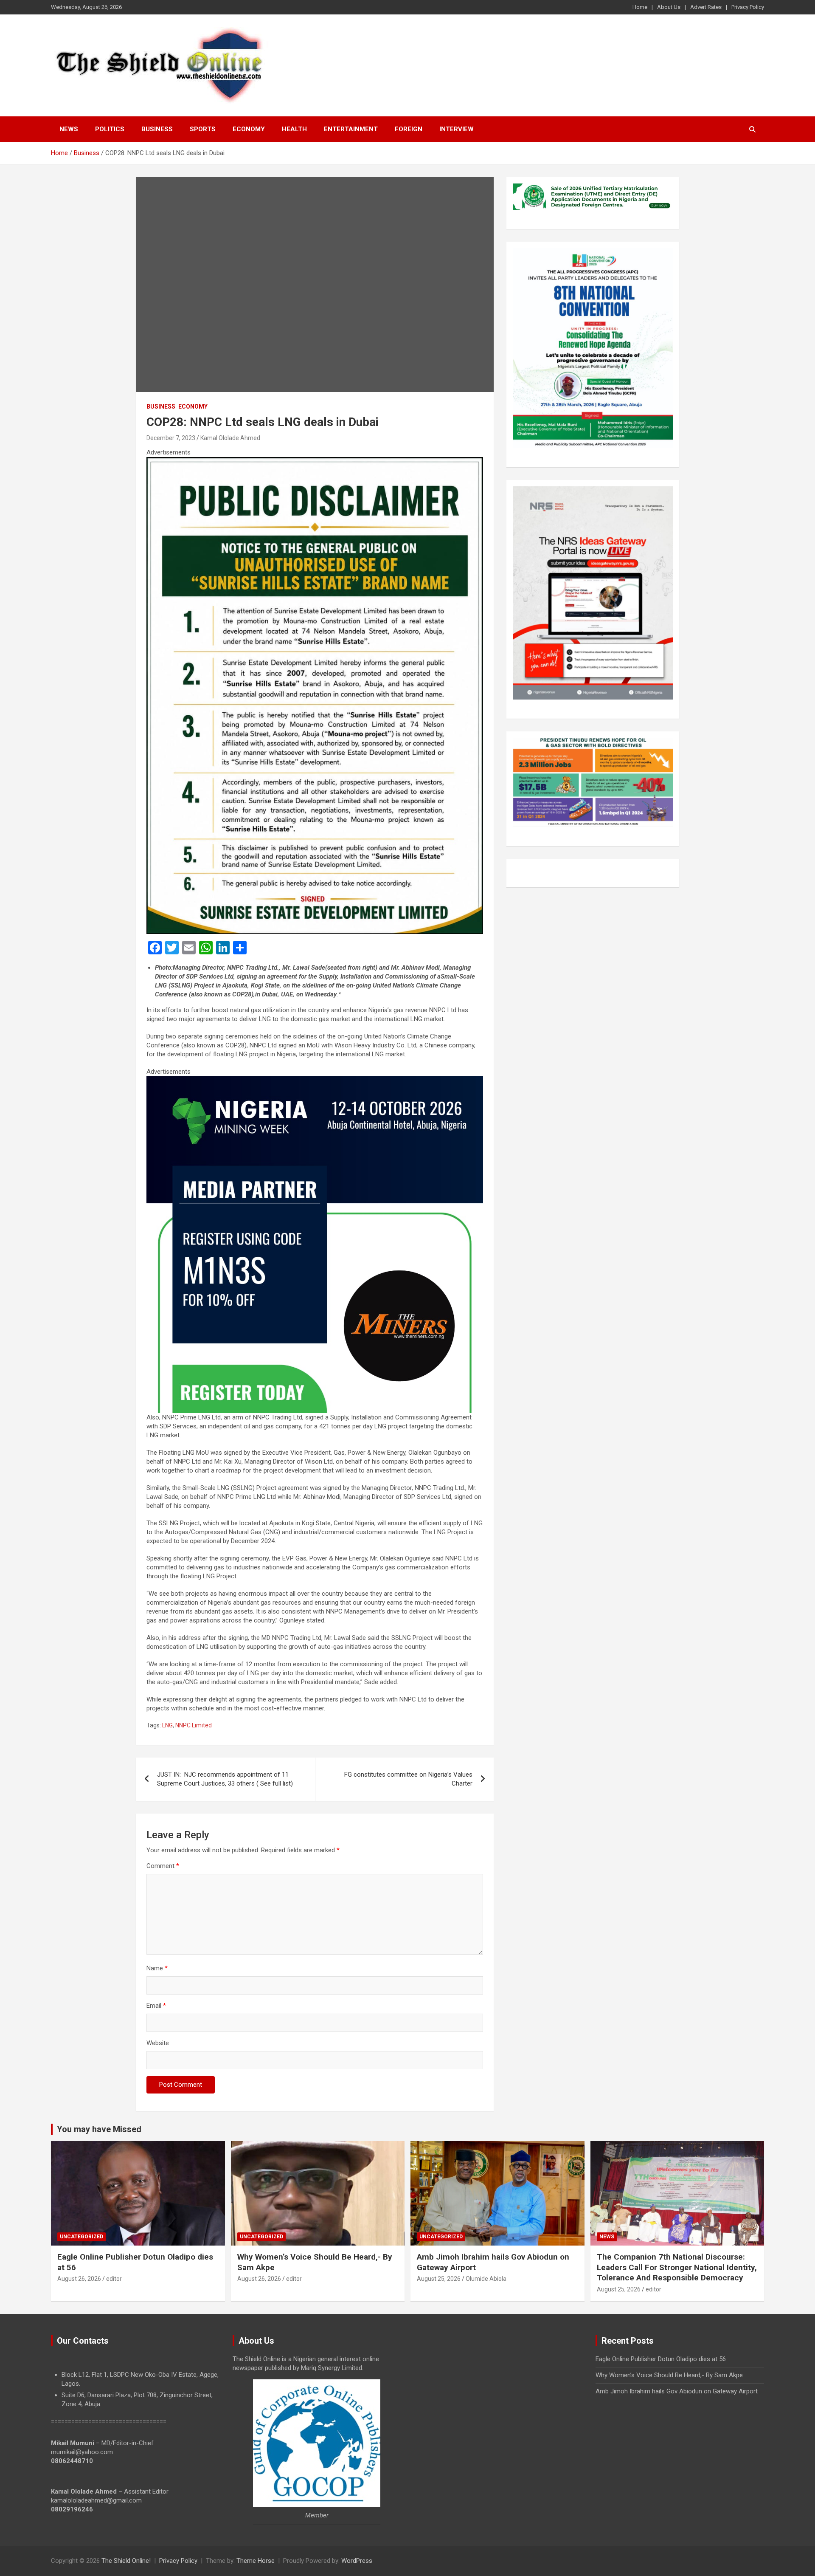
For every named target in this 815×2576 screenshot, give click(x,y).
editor (114, 2279)
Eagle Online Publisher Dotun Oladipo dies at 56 (661, 2359)
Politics (110, 129)
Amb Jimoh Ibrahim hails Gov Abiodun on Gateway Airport (677, 2391)
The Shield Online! (126, 2561)
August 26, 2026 (79, 2279)
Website (158, 2043)
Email (156, 2006)
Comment (163, 1866)
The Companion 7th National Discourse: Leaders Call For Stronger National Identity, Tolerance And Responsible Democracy (677, 2267)
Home (640, 7)
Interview (457, 129)
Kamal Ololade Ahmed (230, 438)
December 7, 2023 (171, 438)
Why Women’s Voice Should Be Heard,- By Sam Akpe (669, 2375)
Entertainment (351, 129)
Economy (249, 129)
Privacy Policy (748, 7)
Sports (203, 129)
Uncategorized (81, 2237)
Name (157, 1968)
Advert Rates (706, 7)
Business (157, 129)
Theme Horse (256, 2561)
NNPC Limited (194, 1725)
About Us (669, 7)
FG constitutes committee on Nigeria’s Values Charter (408, 1779)
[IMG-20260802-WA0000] (315, 1081)
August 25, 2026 (439, 2279)
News (69, 129)
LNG (167, 1725)
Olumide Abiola (486, 2279)
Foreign (409, 129)
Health (294, 129)
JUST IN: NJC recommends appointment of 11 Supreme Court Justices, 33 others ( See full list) (225, 1779)
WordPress (357, 2561)
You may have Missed (99, 2129)
